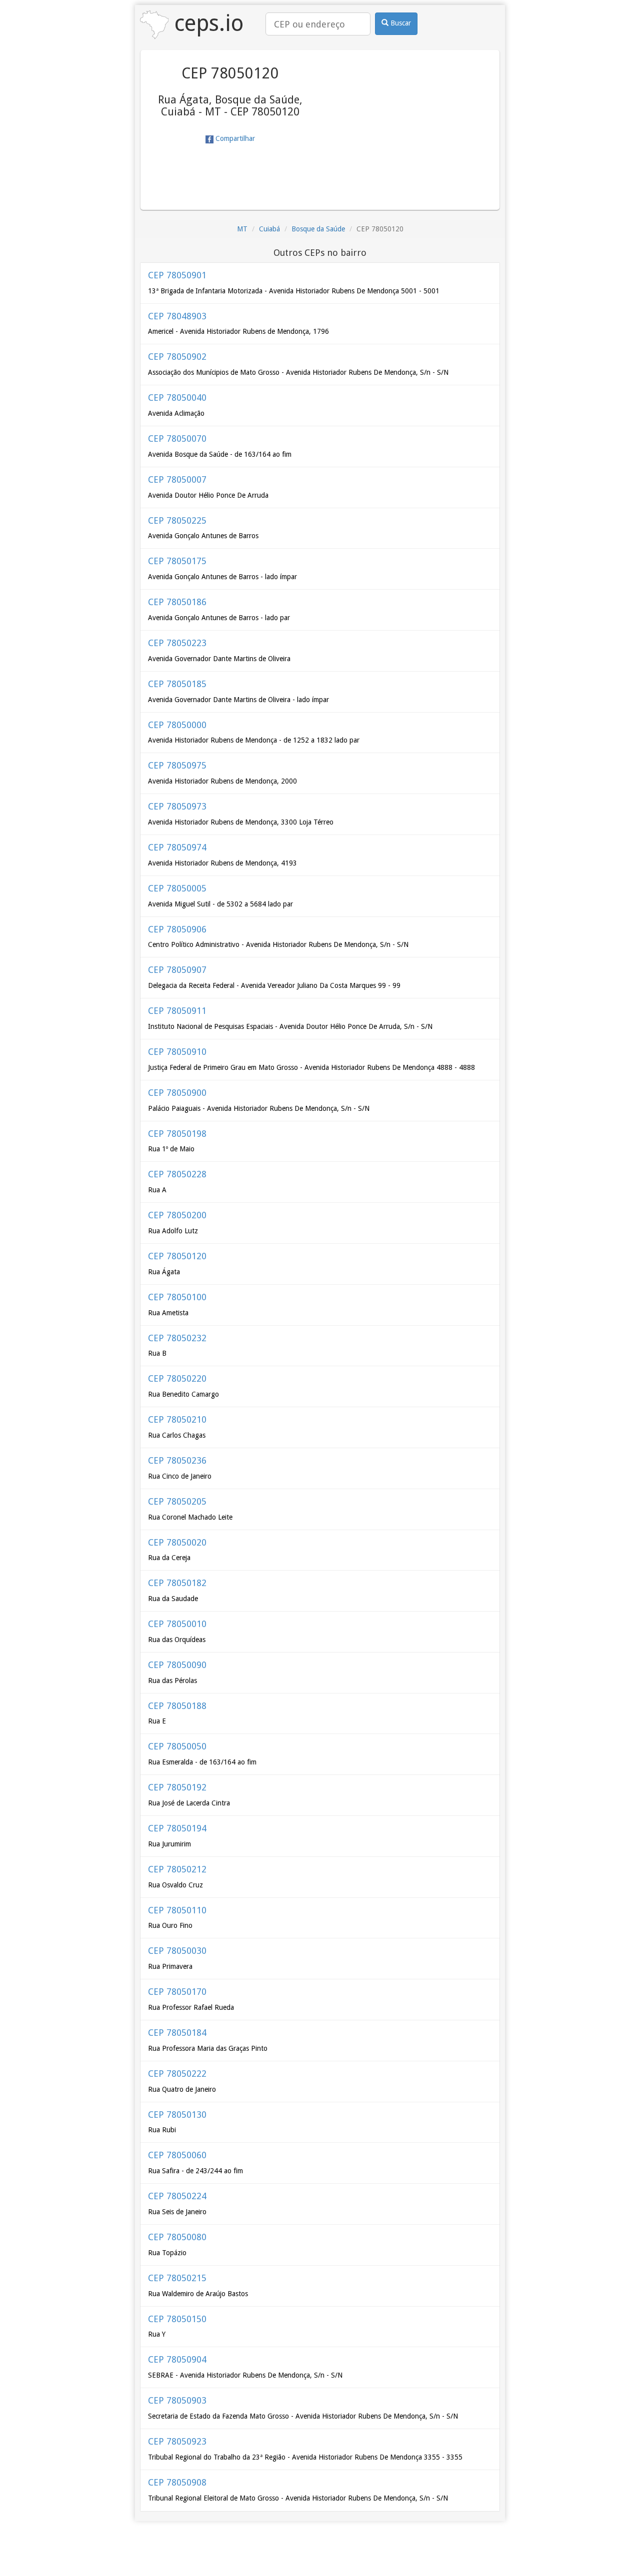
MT (242, 229)
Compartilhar (234, 138)
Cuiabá (269, 229)
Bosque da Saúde (318, 229)
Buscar (400, 23)
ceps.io (206, 23)
